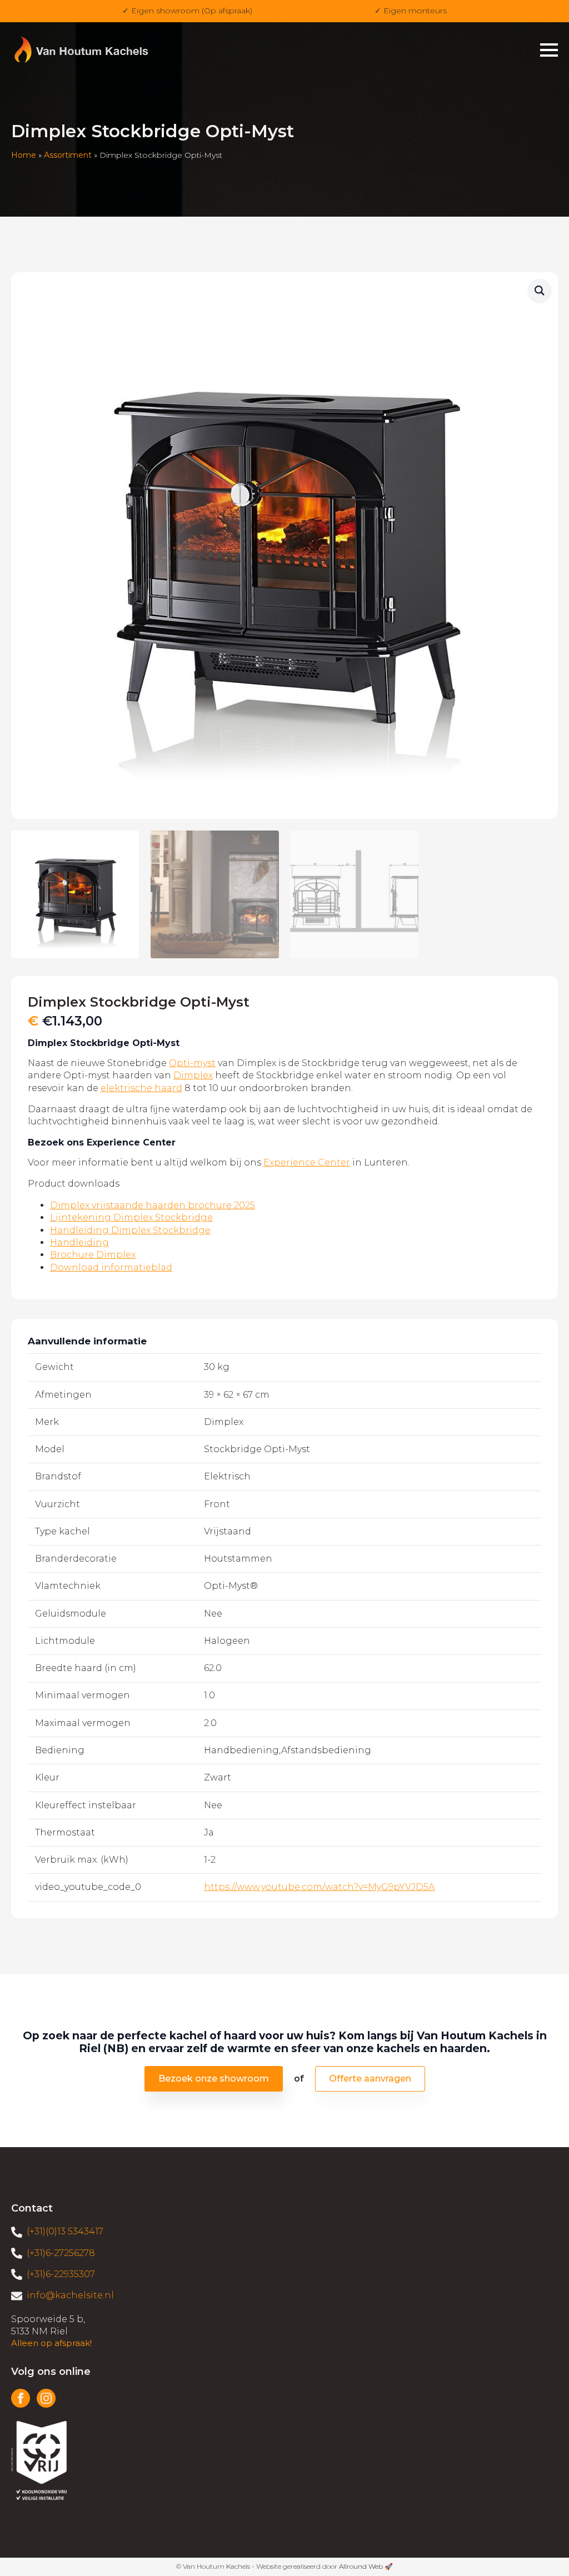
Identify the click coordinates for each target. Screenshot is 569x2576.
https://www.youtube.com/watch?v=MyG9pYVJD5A (319, 1887)
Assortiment (68, 155)
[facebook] (21, 2398)
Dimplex (193, 1075)
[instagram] (46, 2398)
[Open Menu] (549, 50)
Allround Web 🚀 (366, 2566)
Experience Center (307, 1162)
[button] (540, 291)
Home (24, 155)
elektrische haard (141, 1088)
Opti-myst (192, 1063)
